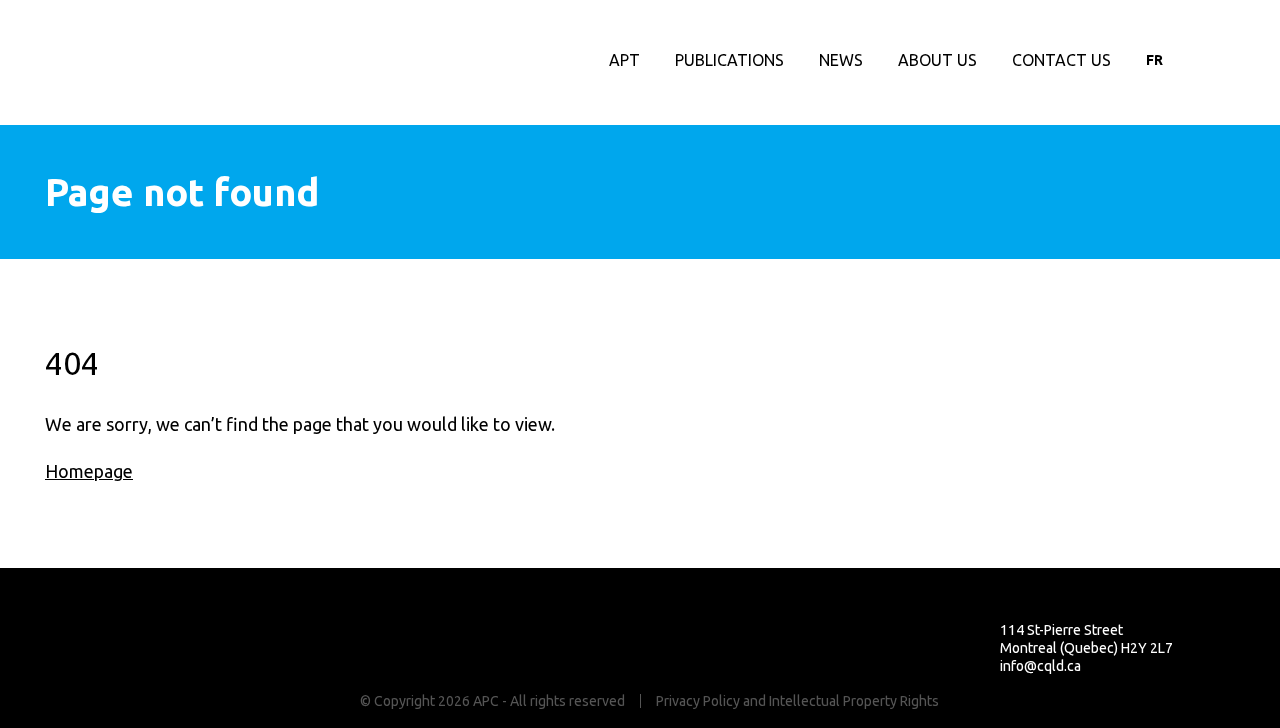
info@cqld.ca (1040, 666)
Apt (624, 60)
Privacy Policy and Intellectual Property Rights (797, 701)
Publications (729, 60)
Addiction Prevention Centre (132, 63)
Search (1242, 60)
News (841, 60)
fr (1154, 60)
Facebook (1201, 60)
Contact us (1061, 60)
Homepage (89, 471)
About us (937, 60)
